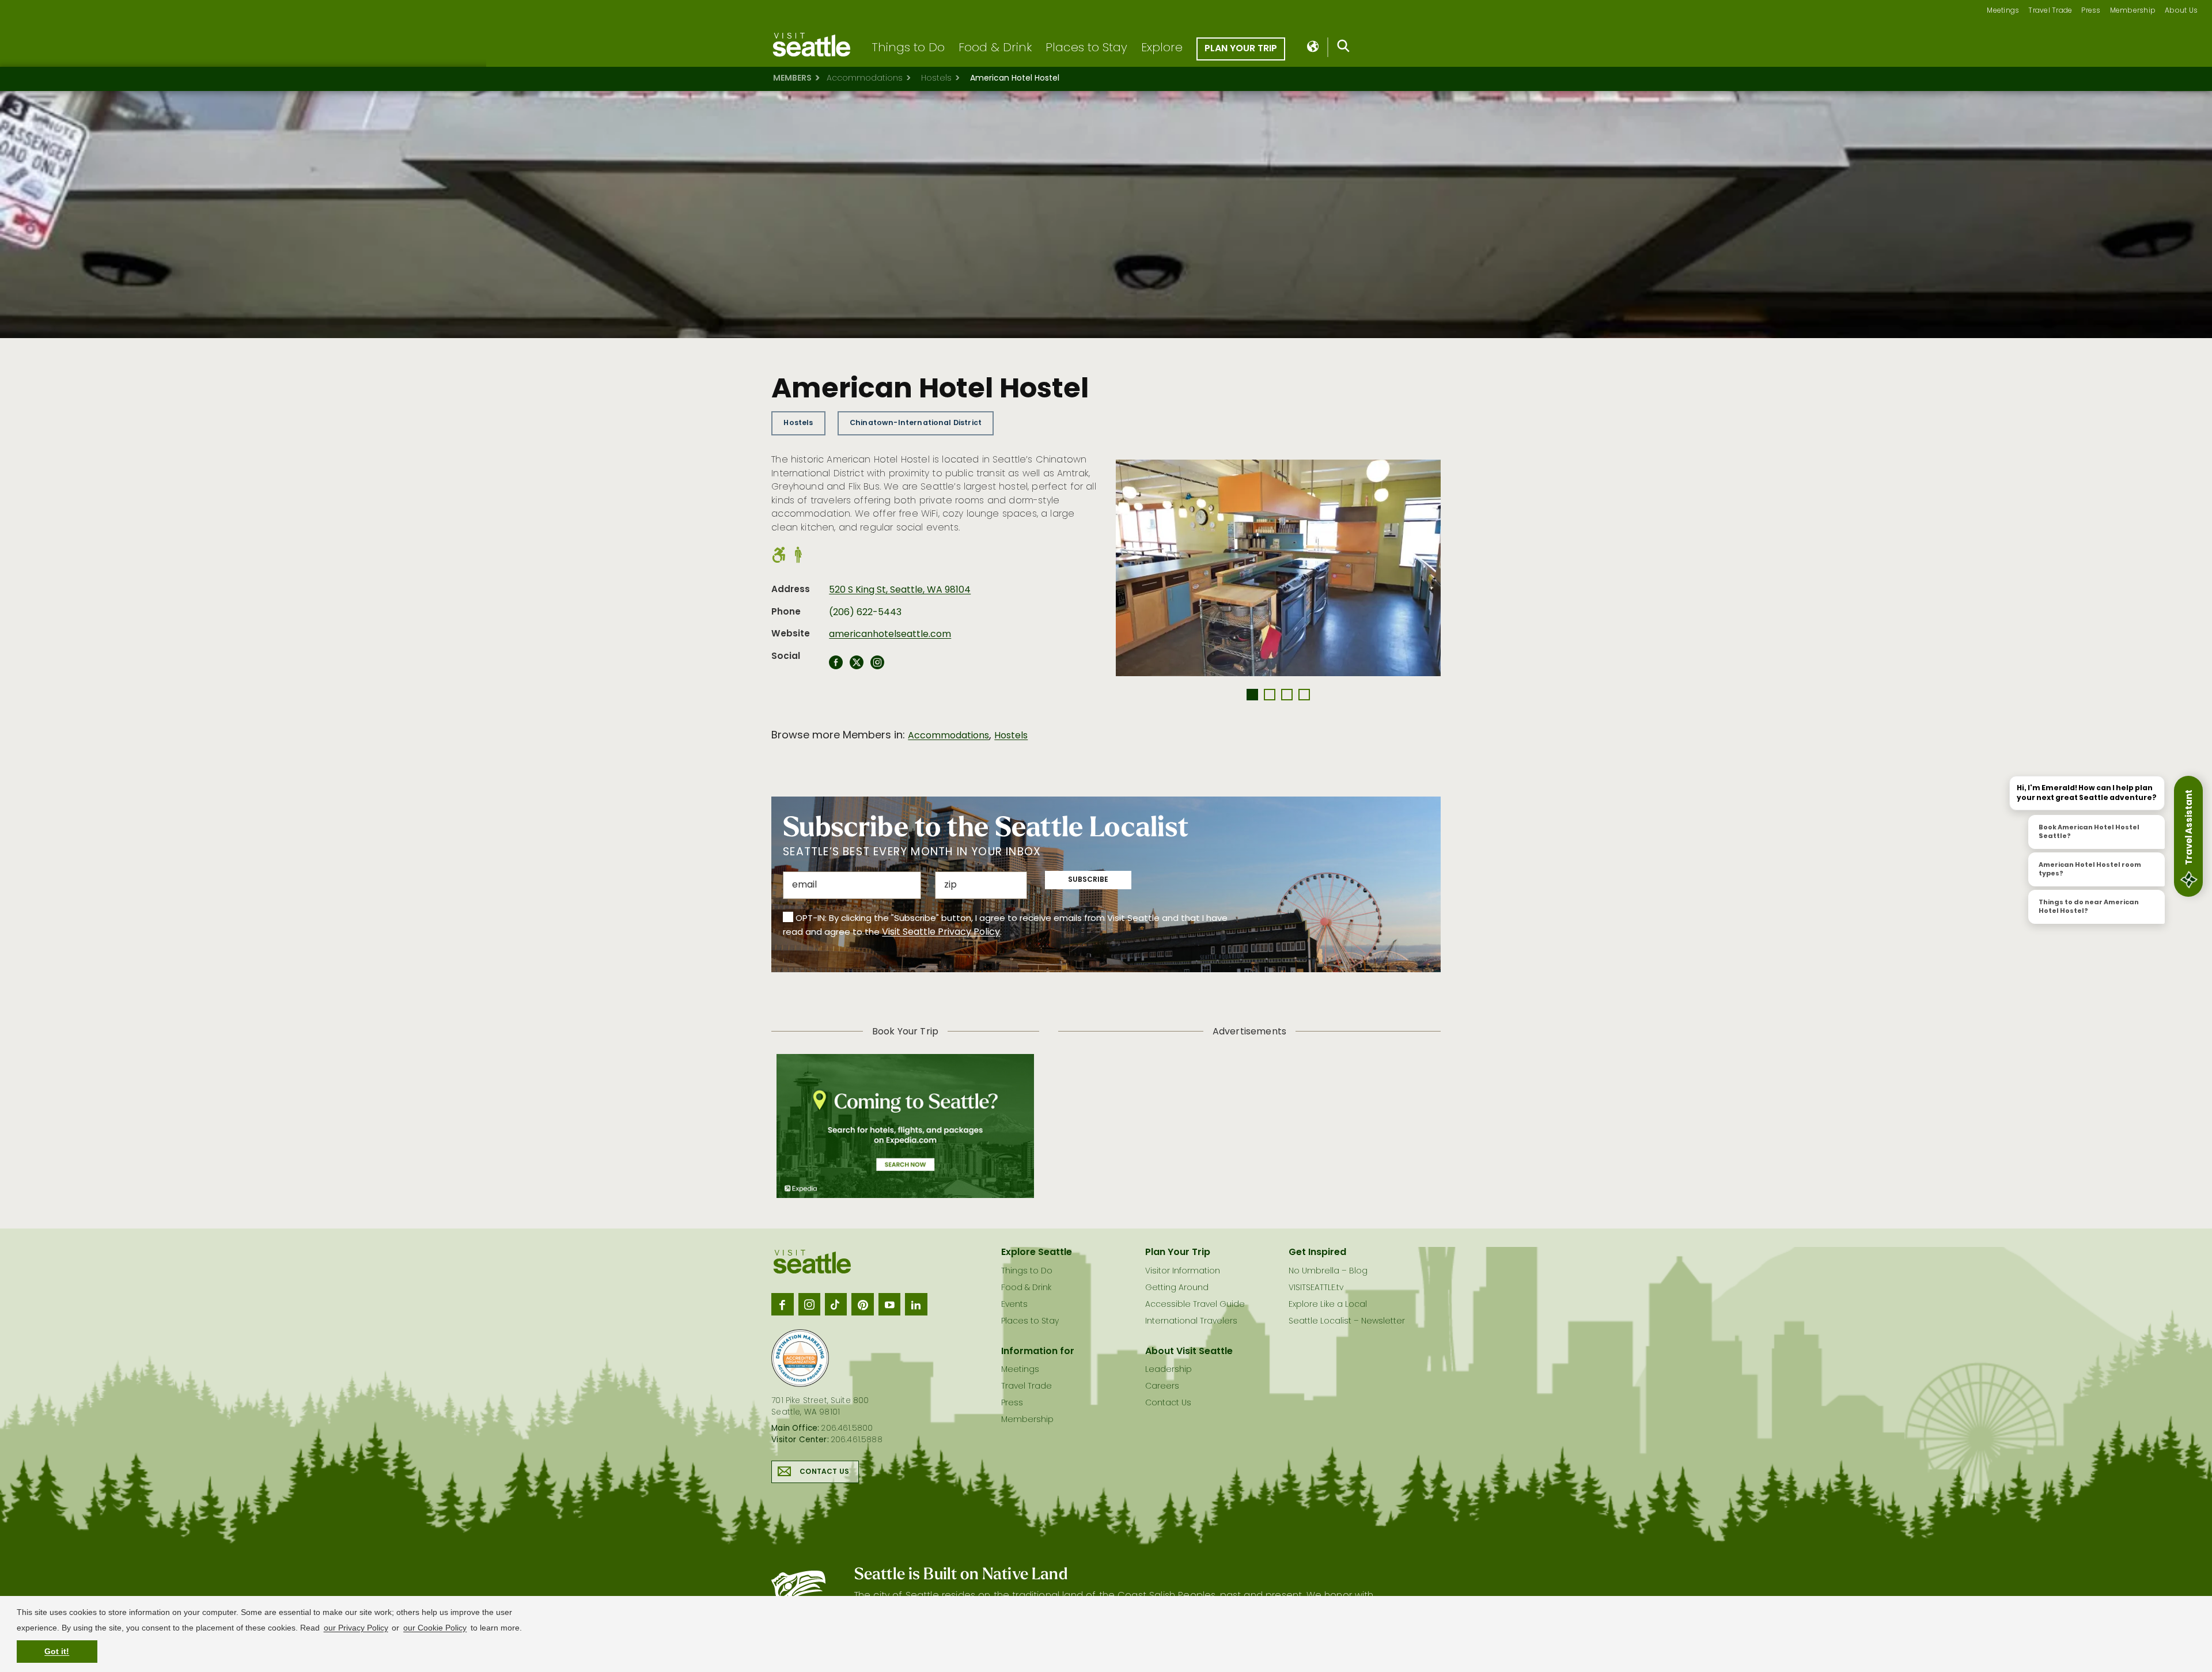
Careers (1162, 1387)
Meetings (2003, 11)
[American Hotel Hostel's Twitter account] (857, 666)
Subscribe (1088, 880)
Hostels (936, 79)
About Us (2181, 11)
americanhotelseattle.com (890, 635)
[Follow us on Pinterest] (862, 1304)
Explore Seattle (1037, 1253)
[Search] (1344, 48)
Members (792, 79)
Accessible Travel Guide (1195, 1305)
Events (1014, 1305)
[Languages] (1314, 47)
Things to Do (908, 48)
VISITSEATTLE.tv (1316, 1288)
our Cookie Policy (435, 1628)
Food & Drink (995, 48)
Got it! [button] (57, 1651)
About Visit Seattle (1189, 1352)
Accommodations (865, 79)
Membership (2133, 11)
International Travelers (1191, 1322)
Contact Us (824, 1472)
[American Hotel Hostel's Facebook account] (836, 666)
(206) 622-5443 (865, 613)
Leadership (1169, 1370)
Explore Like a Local (1328, 1305)
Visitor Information (1183, 1271)
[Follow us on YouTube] (889, 1304)
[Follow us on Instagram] (809, 1304)
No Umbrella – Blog (1328, 1271)
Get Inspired (1317, 1253)
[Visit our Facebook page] (782, 1304)
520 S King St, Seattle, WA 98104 (900, 590)
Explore (1162, 48)
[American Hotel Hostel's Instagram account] (877, 666)
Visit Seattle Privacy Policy (941, 932)
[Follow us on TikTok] (836, 1304)
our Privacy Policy (356, 1628)
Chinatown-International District (916, 423)
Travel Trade (2050, 11)
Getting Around (1177, 1288)
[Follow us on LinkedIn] (916, 1304)
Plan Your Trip (1241, 49)
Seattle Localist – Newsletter (1347, 1322)
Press (2091, 11)
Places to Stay (1086, 48)
